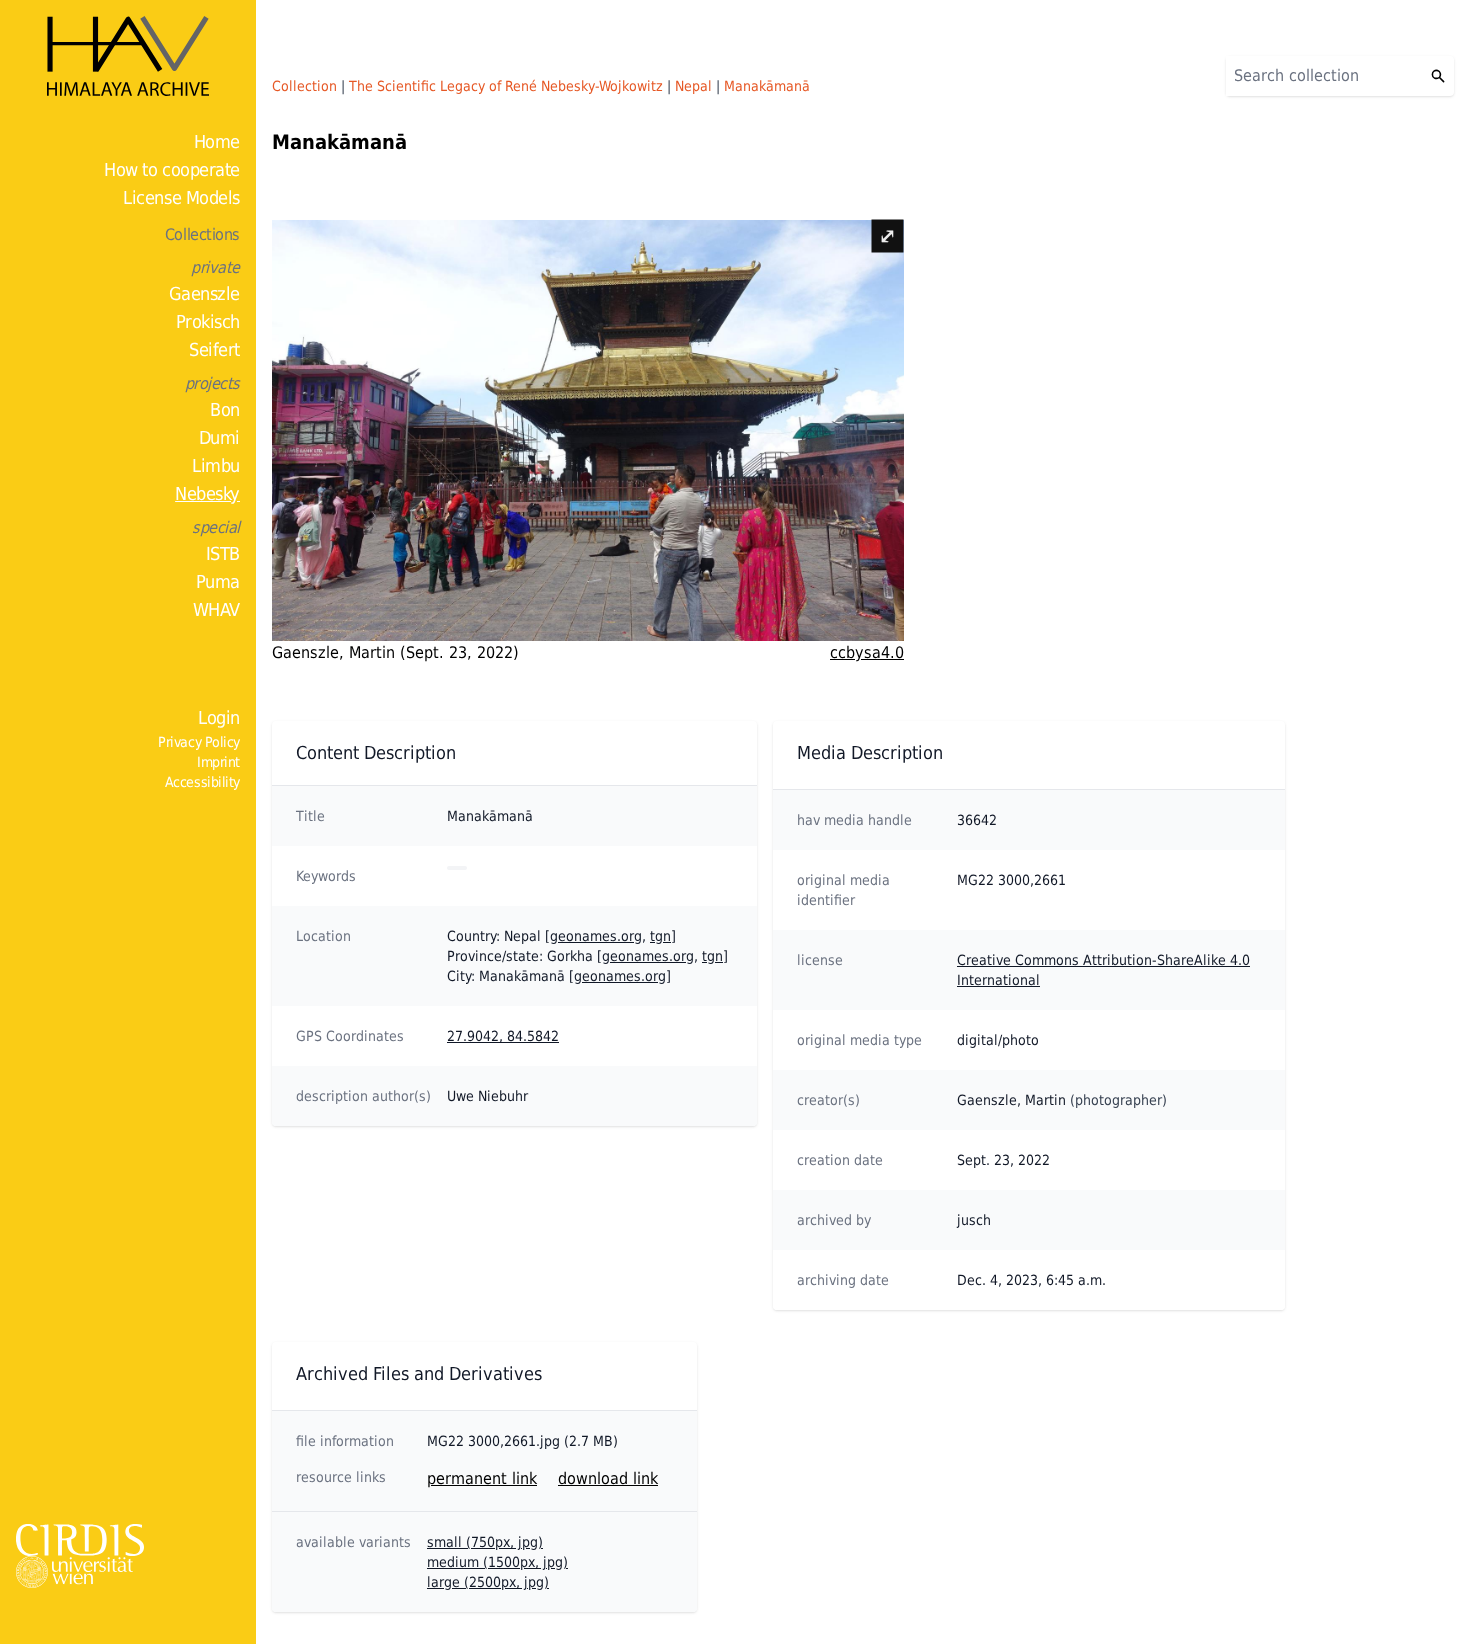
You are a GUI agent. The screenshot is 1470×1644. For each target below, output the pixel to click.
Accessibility (202, 782)
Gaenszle (204, 293)
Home (217, 141)
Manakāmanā (767, 86)
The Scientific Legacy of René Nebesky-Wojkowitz (506, 86)
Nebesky (207, 493)
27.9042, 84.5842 (503, 1036)
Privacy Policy (199, 742)
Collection (304, 86)
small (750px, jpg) (485, 1542)
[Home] (128, 56)
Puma (218, 581)
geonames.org (596, 936)
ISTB (223, 553)
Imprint (218, 762)
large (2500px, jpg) (488, 1582)
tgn (660, 936)
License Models (181, 197)
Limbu (216, 465)
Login (219, 717)
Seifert (214, 349)
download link (608, 1478)
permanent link (482, 1478)
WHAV (216, 609)
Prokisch (208, 321)
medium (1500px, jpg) (497, 1562)
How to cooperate (172, 169)
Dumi (219, 437)
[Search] (1438, 76)
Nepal (693, 86)
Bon (225, 409)
